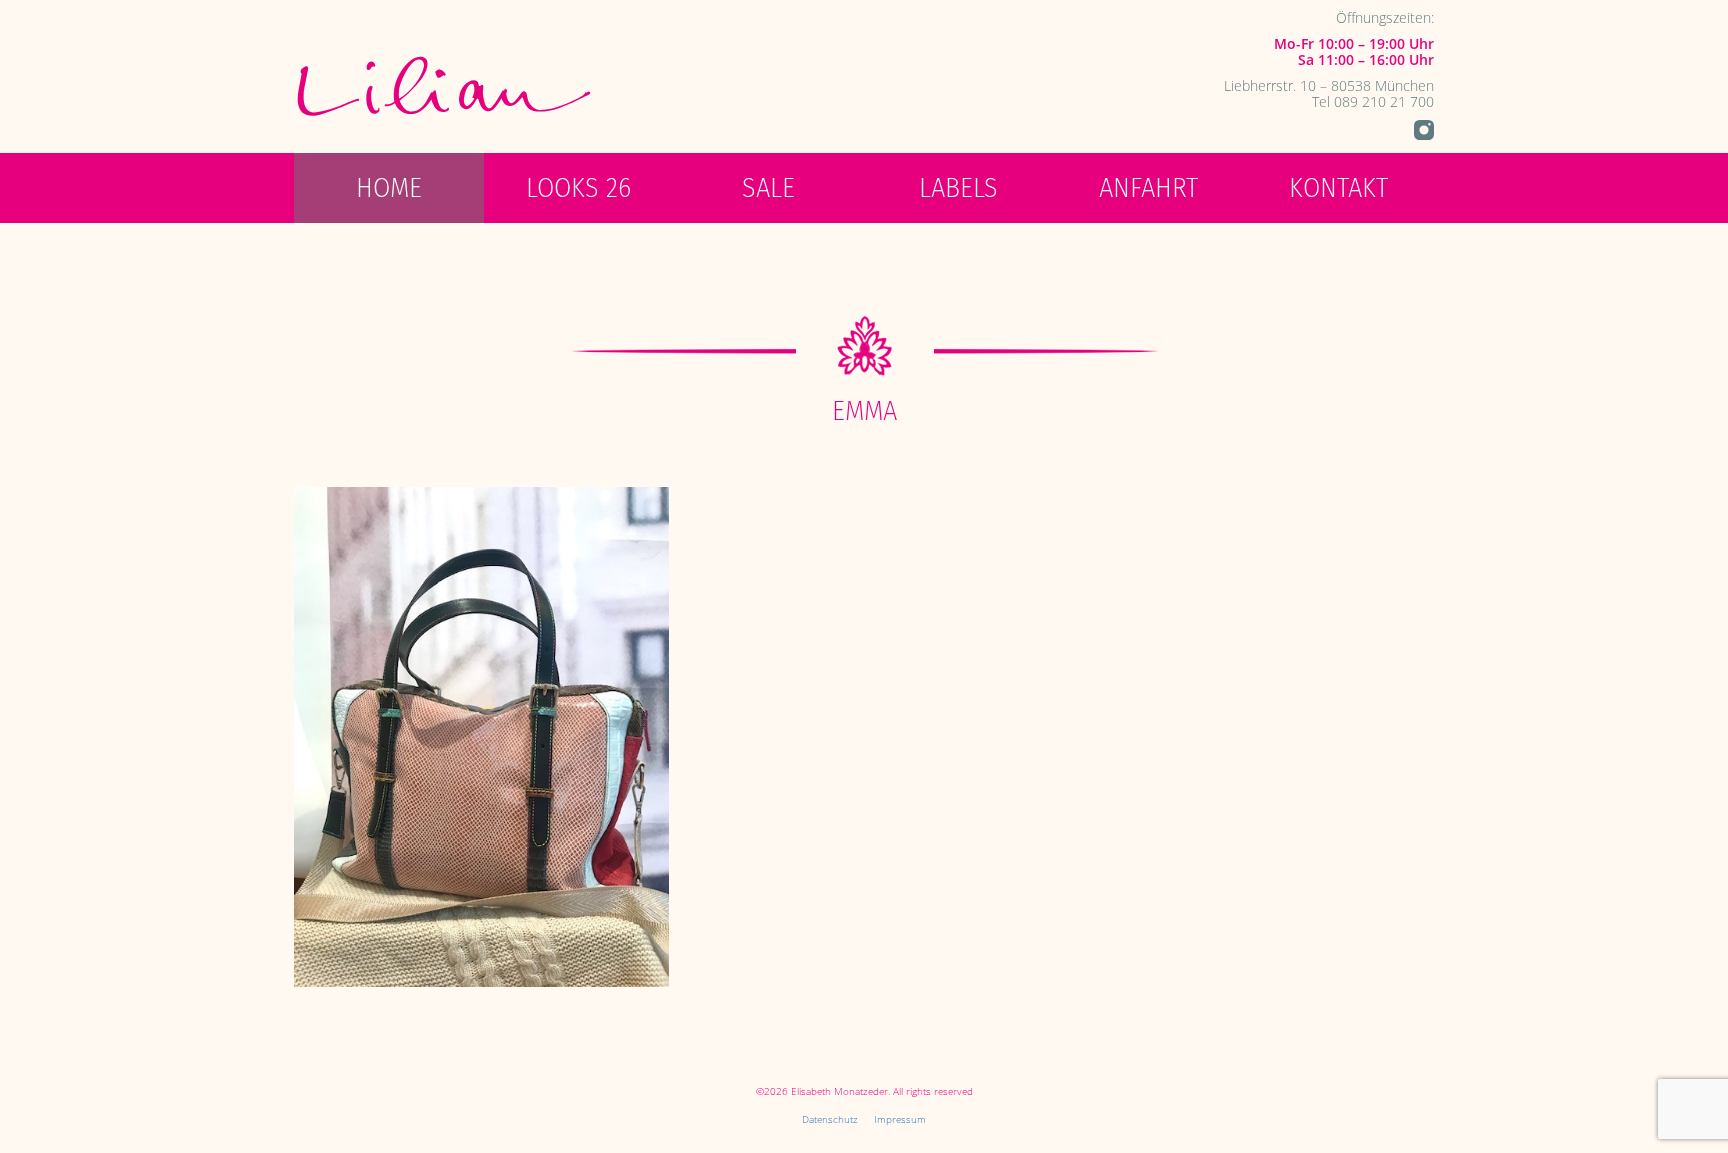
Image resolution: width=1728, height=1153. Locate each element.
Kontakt (1338, 187)
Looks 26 (578, 187)
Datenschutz (830, 1119)
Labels (958, 187)
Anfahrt (1148, 187)
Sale (768, 187)
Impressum (900, 1119)
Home (389, 187)
